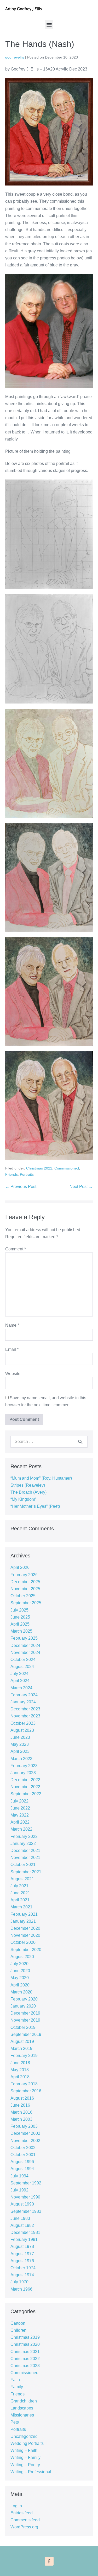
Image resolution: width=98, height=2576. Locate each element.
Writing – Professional (31, 2472)
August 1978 (22, 2246)
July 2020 (19, 1964)
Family (17, 2387)
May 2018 (20, 2070)
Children (18, 2330)
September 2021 (26, 1872)
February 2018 (24, 2084)
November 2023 (25, 1716)
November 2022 (25, 1787)
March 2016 (21, 2112)
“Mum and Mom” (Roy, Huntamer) (41, 1478)
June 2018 (20, 2063)
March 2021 (21, 1907)
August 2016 (22, 2098)
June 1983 (20, 2218)
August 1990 (22, 2204)
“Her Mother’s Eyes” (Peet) (35, 1506)
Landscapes (22, 2408)
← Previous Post (21, 1187)
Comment (16, 1249)
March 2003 (21, 2119)
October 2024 (23, 1660)
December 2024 (25, 1645)
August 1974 (22, 2275)
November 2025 (25, 1589)
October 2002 (23, 2148)
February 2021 (24, 1914)
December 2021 (25, 1850)
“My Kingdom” (23, 1499)
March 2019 (21, 2048)
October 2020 (23, 1942)
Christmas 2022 (39, 1168)
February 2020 (24, 1999)
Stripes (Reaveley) (28, 1485)
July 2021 (19, 1886)
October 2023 (23, 1723)
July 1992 (19, 2190)
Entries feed (22, 2513)
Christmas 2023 (25, 2366)
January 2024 (23, 1702)
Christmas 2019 (25, 2337)
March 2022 (21, 1829)
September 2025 (26, 1603)
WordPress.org (24, 2527)
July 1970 (19, 2282)
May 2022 (20, 1815)
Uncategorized (24, 2436)
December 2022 (25, 1780)
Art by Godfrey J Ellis (24, 9)
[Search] (80, 1442)
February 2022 (24, 1836)
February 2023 (24, 1766)
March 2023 (21, 1759)
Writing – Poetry (25, 2465)
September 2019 (26, 2034)
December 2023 (25, 1709)
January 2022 (23, 1843)
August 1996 (22, 2162)
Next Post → (81, 1187)
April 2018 (20, 2077)
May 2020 (20, 1978)
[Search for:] (49, 1442)
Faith (15, 2380)
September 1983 (26, 2211)
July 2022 (19, 1801)
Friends (11, 1174)
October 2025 (23, 1596)
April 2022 (20, 1822)
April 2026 (20, 1567)
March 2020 (21, 1992)
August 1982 (22, 2225)
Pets (15, 2422)
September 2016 (26, 2091)
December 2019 (25, 2013)
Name (12, 1325)
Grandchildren (24, 2401)
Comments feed (25, 2520)
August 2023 (22, 1730)
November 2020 (25, 1935)
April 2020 (20, 1985)
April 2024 (20, 1681)
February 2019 (24, 2056)
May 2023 (20, 1744)
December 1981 (25, 2232)
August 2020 (22, 1957)
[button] (49, 24)
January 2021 (23, 1921)
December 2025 (25, 1582)
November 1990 (25, 2197)
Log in (16, 2506)
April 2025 (20, 1624)
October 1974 (23, 2268)
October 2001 (23, 2155)
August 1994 (22, 2169)
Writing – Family (25, 2457)
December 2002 (25, 2133)
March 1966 (21, 2289)
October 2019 (23, 2027)
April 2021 (20, 1900)
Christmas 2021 (25, 2352)
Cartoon (18, 2323)
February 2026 (24, 1575)
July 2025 (19, 1610)
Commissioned (67, 1168)
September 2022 (26, 1794)
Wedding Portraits (27, 2443)
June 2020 (20, 1971)
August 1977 (22, 2254)
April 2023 (20, 1751)
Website (13, 1374)
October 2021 (23, 1865)
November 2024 (25, 1653)
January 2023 (23, 1773)
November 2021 (25, 1858)
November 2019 (25, 2020)
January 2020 (23, 2006)
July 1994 (19, 2176)
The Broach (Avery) (28, 1492)
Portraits (27, 1174)
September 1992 (26, 2183)
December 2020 (25, 1928)
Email (12, 1349)
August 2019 (22, 2041)
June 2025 (20, 1617)
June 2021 (20, 1893)
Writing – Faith (24, 2450)
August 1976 (22, 2261)
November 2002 (25, 2141)
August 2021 (22, 1879)
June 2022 (20, 1808)
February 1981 (24, 2239)
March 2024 (21, 1688)
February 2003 (24, 2126)
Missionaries (22, 2415)
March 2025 (21, 1631)
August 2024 (22, 1667)
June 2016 (20, 2105)
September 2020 (26, 1950)
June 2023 (20, 1737)
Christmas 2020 (25, 2344)
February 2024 (24, 1695)
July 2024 (19, 1674)
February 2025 (24, 1638)
